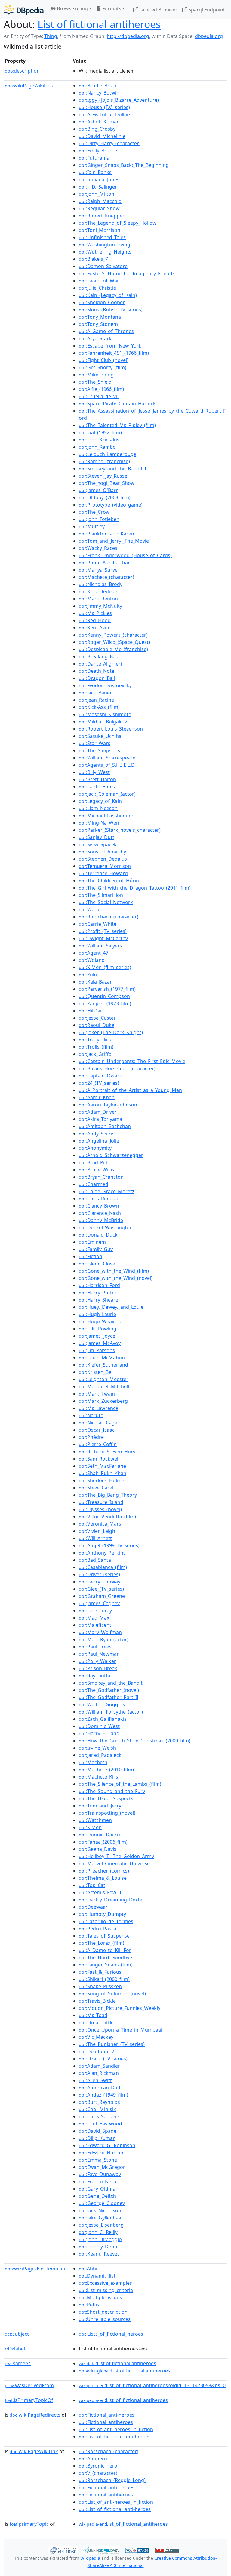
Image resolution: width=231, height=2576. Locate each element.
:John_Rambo (97, 447)
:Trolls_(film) (96, 1047)
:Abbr (88, 2269)
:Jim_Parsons (97, 1350)
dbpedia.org (209, 36)
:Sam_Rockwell (99, 1459)
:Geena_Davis (98, 1849)
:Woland (92, 960)
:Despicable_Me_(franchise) (113, 649)
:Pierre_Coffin (98, 1444)
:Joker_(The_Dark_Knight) (111, 1032)
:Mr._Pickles (95, 613)
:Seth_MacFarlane (102, 1466)
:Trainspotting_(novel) (107, 1813)
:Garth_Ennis (97, 787)
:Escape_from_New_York (110, 346)
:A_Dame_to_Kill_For (105, 1950)
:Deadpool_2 (97, 2051)
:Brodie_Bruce (98, 86)
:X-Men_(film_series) (105, 967)
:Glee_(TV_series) (101, 1589)
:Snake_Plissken (100, 1986)
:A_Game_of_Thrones (106, 331)
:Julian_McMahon (102, 1358)
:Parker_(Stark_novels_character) (120, 830)
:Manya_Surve (98, 570)
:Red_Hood (95, 620)
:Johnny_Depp (98, 2247)
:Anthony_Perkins (102, 1553)
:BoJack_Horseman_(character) (117, 1068)
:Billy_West (94, 772)
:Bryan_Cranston (101, 1177)
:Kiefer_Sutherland (103, 1365)
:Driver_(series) (99, 1574)
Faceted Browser (158, 10)
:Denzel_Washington (106, 1227)
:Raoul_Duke (97, 1025)
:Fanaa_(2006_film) (103, 1842)
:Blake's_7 (93, 259)
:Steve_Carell (97, 1488)
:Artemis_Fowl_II (101, 1892)
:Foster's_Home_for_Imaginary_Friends (127, 273)
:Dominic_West (99, 1726)
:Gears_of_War (99, 281)
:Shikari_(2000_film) (104, 1979)
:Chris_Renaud (99, 1199)
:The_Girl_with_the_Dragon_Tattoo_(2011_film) (135, 888)
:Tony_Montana (100, 317)
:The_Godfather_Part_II (109, 1697)
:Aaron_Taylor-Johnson (108, 1105)
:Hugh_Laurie (97, 1314)
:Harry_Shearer (100, 1300)
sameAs (18, 2363)
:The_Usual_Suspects (106, 1798)
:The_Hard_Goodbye (105, 1957)
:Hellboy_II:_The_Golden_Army (116, 1856)
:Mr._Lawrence (99, 1408)
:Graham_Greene (102, 1596)
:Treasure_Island (101, 1502)
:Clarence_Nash (100, 1213)
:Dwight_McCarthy (103, 938)
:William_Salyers (100, 946)
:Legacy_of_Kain (100, 801)
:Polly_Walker (97, 1661)
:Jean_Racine (96, 700)
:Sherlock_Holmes (103, 1480)
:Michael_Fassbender (106, 816)
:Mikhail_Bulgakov (103, 722)
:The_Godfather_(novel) (109, 1690)
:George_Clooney (102, 2203)
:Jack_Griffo (95, 1054)
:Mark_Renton (98, 599)
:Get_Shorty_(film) (103, 367)
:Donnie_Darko (99, 1835)
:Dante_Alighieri (100, 664)
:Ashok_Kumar (99, 122)
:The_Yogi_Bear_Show (107, 483)
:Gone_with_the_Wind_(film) (114, 1271)
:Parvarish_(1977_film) (107, 989)
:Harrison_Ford (99, 1285)
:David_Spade (98, 2131)
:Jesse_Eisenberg (101, 2225)
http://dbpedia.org (128, 36)
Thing (51, 36)
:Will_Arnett (95, 1538)
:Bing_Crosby (97, 129)
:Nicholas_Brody (101, 584)
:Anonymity (95, 1148)
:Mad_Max (94, 1618)
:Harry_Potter (98, 1293)
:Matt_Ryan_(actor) (104, 1639)
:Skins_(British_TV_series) (111, 310)
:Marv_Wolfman (100, 1632)
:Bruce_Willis (97, 1170)
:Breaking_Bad (99, 656)
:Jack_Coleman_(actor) (107, 794)
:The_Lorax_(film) (102, 1943)
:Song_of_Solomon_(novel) (112, 1994)
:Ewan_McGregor (102, 2167)
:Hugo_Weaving (100, 1321)
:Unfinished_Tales (102, 237)
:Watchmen (95, 1820)
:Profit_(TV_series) (103, 931)
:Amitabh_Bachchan (105, 1126)
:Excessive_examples (105, 2283)
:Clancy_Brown (99, 1206)
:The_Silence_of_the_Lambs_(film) (120, 1784)
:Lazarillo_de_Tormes (106, 1921)
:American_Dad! (100, 2088)
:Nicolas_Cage (98, 1423)
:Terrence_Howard (103, 873)
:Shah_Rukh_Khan (103, 1473)
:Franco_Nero (98, 2181)
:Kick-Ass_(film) (99, 707)
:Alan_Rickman (99, 2073)
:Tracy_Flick (95, 1040)
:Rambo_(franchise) (104, 461)
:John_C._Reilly (98, 2232)
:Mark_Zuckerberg (103, 1401)
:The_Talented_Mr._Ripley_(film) (117, 425)
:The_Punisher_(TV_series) (112, 2044)
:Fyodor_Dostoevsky (105, 685)
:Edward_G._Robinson (107, 2145)
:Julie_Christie (97, 288)
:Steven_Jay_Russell (104, 476)
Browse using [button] (72, 8)
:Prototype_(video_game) (111, 505)
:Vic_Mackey (96, 2037)
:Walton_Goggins (102, 1704)
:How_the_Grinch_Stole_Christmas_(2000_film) (135, 1741)
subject (17, 2334)
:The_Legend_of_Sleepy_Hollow (118, 223)
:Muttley (92, 526)
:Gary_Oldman (99, 2189)
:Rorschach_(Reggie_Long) (112, 2480)
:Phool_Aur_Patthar (104, 563)
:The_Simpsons (99, 750)
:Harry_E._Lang (99, 1733)
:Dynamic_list (97, 2276)
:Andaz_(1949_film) (103, 2095)
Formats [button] (111, 8)
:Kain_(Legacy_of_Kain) (108, 295)
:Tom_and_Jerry (100, 1806)
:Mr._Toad (93, 2015)
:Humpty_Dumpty (102, 1914)
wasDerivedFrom (29, 2385)
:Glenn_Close (97, 1264)
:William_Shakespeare (107, 758)
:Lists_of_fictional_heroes (111, 2334)
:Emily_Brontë (98, 151)
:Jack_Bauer (95, 693)
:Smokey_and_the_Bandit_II (113, 469)
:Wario (90, 909)
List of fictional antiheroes (99, 24)
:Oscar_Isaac (97, 1430)
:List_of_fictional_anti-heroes (115, 2437)
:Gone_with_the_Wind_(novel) (116, 1278)
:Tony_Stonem (98, 324)
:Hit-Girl (91, 1011)
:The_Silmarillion (101, 895)
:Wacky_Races (98, 548)
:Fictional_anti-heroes (107, 2415)
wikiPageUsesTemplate (36, 2269)
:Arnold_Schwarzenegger (111, 1155)
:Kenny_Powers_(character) (113, 635)
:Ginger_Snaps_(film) (106, 1965)
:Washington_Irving (105, 245)
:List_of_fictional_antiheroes (123, 2400)
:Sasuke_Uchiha (100, 736)
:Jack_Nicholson (100, 2210)
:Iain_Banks (95, 172)
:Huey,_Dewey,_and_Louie (111, 1307)
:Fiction (91, 1256)
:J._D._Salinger (98, 187)
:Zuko (89, 975)
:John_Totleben (99, 519)
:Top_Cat (92, 1885)
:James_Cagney (99, 1603)
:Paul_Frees (95, 1647)
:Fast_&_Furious (100, 1972)
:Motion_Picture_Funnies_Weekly (120, 2008)
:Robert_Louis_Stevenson (111, 729)
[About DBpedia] (24, 9)
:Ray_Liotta (95, 1676)
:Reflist (90, 2305)
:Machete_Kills (99, 1777)
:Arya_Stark (95, 338)
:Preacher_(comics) (104, 1871)
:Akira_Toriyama (100, 1119)
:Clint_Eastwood (100, 2124)
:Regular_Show (99, 208)
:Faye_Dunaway (100, 2174)
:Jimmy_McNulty (100, 606)
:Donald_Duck (98, 1235)
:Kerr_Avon (95, 628)
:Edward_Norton (101, 2153)
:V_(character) (98, 2473)
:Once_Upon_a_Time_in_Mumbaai (120, 2030)
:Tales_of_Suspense (104, 1936)
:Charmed (94, 1184)
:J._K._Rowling (98, 1329)
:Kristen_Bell (96, 1372)
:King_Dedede (98, 591)
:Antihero (93, 2459)
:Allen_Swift (95, 2080)
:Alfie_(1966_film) (101, 389)
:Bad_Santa (95, 1560)
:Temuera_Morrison (105, 866)
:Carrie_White (98, 924)
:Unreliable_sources (105, 2319)
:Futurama (94, 158)
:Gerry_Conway (100, 1582)
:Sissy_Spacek (98, 844)
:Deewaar (93, 1907)
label (15, 2349)
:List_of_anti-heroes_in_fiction (116, 2429)
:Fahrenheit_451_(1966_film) (114, 353)
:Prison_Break (98, 1668)
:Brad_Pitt (93, 1162)
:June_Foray (95, 1611)
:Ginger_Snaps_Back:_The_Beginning (124, 165)
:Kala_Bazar (95, 982)
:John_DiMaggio (100, 2239)
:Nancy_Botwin (99, 93)
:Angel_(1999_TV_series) (109, 1545)
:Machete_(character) (106, 577)
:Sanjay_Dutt (97, 837)
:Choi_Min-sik (97, 2109)
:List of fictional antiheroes (117, 2363)
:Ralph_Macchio (100, 201)
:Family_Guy (96, 1249)
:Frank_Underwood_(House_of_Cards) (125, 555)
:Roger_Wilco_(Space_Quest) (114, 642)
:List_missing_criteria (106, 2290)
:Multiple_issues (100, 2297)
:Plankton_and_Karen (106, 534)
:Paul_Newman (99, 1654)
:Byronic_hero (98, 2466)
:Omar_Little (96, 2022)
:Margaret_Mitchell (104, 1386)
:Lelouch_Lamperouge (108, 454)
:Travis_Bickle (97, 2001)
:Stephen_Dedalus (103, 859)
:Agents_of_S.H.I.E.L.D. (107, 765)
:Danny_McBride (101, 1220)
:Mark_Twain (97, 1394)
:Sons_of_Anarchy (102, 852)
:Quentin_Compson (104, 996)
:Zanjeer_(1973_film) (105, 1003)
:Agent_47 (94, 953)
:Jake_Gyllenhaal (101, 2218)
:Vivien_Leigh (97, 1531)
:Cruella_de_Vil (99, 396)
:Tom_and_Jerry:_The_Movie (114, 541)
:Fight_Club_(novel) (104, 360)
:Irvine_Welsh (97, 1748)
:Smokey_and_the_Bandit (111, 1683)
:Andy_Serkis (97, 1134)
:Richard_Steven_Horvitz (110, 1452)
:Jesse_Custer (97, 1018)
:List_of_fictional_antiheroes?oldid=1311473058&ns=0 (152, 2385)
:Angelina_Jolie (99, 1141)
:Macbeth (93, 1762)
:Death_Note (97, 671)
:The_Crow (94, 512)
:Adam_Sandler (99, 2066)
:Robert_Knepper (102, 216)
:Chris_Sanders (99, 2116)
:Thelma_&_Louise (103, 1878)
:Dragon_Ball (97, 678)
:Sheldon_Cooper (102, 302)
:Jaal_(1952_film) (100, 432)
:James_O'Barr (98, 490)
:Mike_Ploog (96, 375)
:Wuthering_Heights (105, 252)
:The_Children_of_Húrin (109, 881)
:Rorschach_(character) (109, 917)
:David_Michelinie (102, 136)
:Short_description (103, 2312)
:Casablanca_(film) (103, 1567)
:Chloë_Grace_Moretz (107, 1191)
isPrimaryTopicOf (29, 2400)
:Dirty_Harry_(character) (110, 143)
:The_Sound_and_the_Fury (112, 1791)
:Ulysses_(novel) (100, 1509)
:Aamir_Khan (97, 1097)
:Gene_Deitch (97, 2196)
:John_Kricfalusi (100, 440)
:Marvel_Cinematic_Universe (114, 1863)
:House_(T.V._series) (104, 107)
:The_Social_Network (106, 902)
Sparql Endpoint (206, 10)
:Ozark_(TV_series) (103, 2059)
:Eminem (92, 1242)
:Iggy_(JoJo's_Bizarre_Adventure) (119, 100)
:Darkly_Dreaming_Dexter (112, 1900)
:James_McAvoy (100, 1343)
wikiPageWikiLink (29, 86)
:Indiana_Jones (99, 179)
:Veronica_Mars (100, 1524)
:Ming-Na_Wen (99, 823)
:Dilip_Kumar (97, 2138)
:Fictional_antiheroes (106, 2422)
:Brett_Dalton (97, 779)
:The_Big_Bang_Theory (108, 1495)
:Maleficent (95, 1625)
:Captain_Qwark (100, 1076)
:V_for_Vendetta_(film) (107, 1517)
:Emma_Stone (98, 2160)
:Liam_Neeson (98, 808)
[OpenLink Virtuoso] (63, 2550)
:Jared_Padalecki (101, 1755)
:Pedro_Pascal (98, 1929)
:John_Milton (97, 194)
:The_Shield (95, 382)
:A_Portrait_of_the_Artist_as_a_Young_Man (130, 1090)
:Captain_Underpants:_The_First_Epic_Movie (132, 1061)
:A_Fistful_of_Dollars (105, 114)
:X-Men (90, 1827)
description (22, 71)
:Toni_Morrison (100, 230)
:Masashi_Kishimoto (105, 714)
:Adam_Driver (98, 1112)
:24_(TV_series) (99, 1083)
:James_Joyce (97, 1336)
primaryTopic (29, 2524)
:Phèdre (91, 1437)
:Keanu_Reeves (99, 2254)
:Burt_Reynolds (99, 2102)
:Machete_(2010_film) (106, 1770)
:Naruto (91, 1415)
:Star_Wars (95, 743)
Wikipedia (90, 2558)
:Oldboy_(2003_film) (105, 497)
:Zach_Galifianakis (103, 1719)
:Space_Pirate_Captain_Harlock (117, 404)
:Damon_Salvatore (103, 266)
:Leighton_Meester (104, 1379)
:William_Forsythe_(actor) (111, 1712)
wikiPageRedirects (35, 2415)
